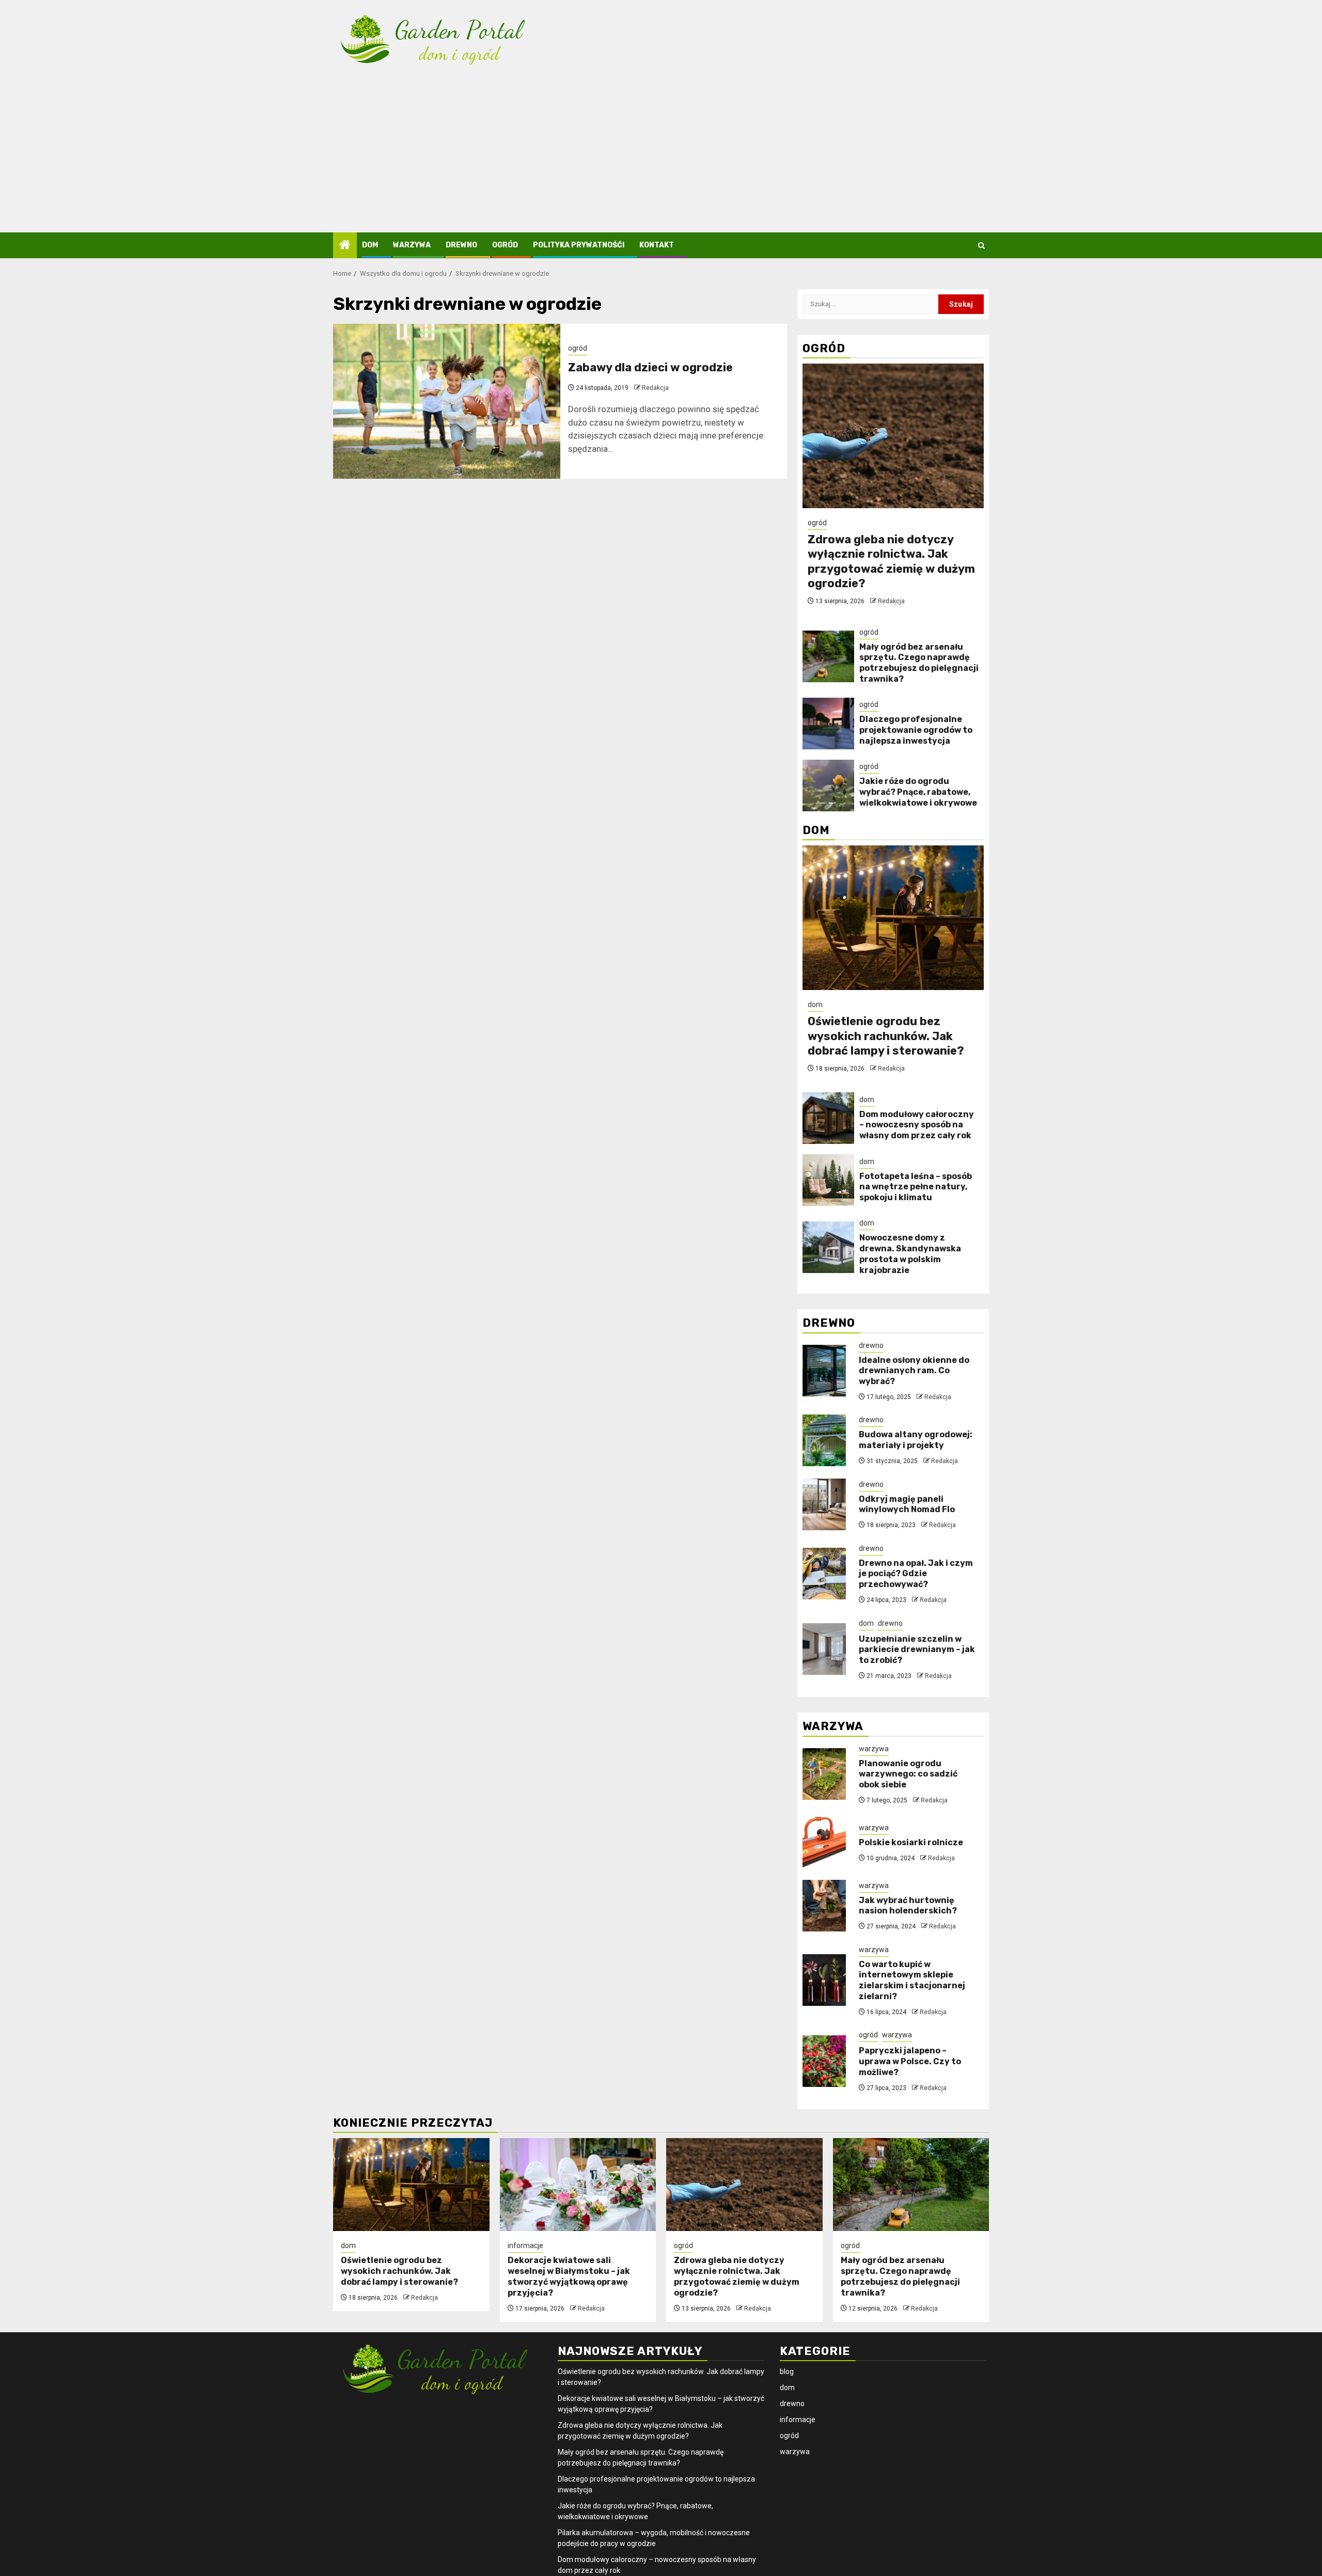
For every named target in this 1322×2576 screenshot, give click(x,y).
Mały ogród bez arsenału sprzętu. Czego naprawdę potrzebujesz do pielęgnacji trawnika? (919, 663)
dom (370, 245)
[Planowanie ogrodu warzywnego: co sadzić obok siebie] (824, 1774)
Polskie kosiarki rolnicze (911, 1842)
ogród (505, 245)
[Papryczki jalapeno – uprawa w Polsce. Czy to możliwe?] (824, 2061)
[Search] (981, 246)
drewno (461, 245)
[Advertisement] (661, 155)
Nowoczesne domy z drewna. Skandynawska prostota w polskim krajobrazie (910, 1254)
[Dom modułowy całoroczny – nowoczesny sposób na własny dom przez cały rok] (828, 1118)
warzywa (412, 245)
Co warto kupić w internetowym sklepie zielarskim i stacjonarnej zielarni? (912, 1980)
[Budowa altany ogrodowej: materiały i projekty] (824, 1440)
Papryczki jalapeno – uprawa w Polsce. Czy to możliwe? (910, 2061)
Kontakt (657, 245)
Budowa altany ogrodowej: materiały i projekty (916, 1440)
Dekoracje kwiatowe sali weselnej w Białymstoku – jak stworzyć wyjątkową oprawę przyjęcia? (569, 2276)
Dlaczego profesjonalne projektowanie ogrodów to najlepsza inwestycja (916, 730)
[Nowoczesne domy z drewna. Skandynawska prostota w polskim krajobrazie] (828, 1247)
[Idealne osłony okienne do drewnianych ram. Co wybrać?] (824, 1371)
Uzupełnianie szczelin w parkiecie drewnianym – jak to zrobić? (917, 1650)
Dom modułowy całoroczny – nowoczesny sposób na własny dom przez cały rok (917, 1125)
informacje (525, 2245)
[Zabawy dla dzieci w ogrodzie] (447, 401)
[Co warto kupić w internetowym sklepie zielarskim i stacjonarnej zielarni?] (824, 1980)
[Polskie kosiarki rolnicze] (824, 1843)
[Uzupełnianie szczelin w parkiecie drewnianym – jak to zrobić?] (824, 1649)
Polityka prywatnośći (579, 245)
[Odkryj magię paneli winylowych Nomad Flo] (824, 1504)
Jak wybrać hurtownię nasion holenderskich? (908, 1906)
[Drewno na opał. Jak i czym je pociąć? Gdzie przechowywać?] (824, 1574)
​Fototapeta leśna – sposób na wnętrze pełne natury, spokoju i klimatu (916, 1187)
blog (787, 2371)
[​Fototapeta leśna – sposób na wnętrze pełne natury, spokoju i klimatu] (828, 1180)
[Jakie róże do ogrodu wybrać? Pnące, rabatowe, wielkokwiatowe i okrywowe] (828, 786)
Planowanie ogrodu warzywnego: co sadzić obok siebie (908, 1774)
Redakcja (655, 388)
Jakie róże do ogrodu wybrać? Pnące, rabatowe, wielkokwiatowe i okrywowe (918, 792)
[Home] (345, 246)
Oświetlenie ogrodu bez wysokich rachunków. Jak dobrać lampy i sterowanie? (886, 1036)
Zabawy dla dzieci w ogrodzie (650, 367)
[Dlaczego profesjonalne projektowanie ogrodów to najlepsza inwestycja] (828, 724)
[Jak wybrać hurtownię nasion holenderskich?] (824, 1906)
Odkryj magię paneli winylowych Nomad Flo (907, 1504)
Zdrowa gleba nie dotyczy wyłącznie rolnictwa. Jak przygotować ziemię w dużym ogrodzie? (891, 562)
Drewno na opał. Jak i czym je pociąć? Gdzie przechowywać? (916, 1574)
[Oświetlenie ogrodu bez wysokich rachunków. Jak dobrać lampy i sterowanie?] (893, 918)
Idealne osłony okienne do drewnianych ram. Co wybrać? (914, 1371)
